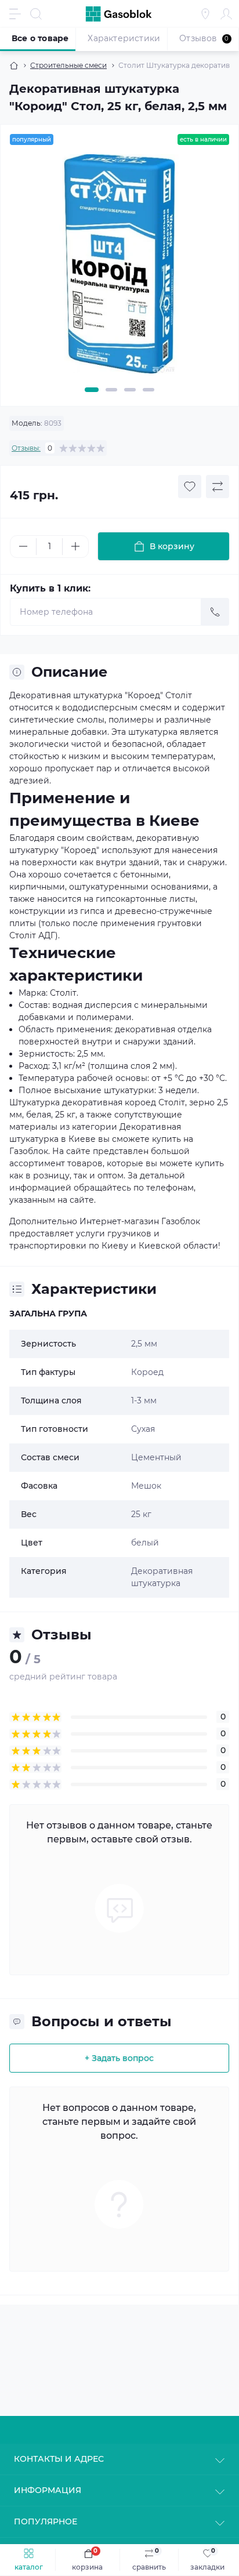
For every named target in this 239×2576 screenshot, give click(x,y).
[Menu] (15, 14)
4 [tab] (149, 390)
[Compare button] (218, 487)
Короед (147, 1372)
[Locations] (205, 14)
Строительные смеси (68, 65)
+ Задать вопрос (119, 2058)
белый (145, 1543)
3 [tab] (130, 390)
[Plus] (75, 546)
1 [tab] (92, 390)
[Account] (226, 14)
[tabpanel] (119, 269)
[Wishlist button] (190, 487)
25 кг (141, 1514)
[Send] (215, 612)
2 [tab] (111, 390)
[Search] (36, 14)
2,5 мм (144, 1344)
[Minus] (23, 546)
